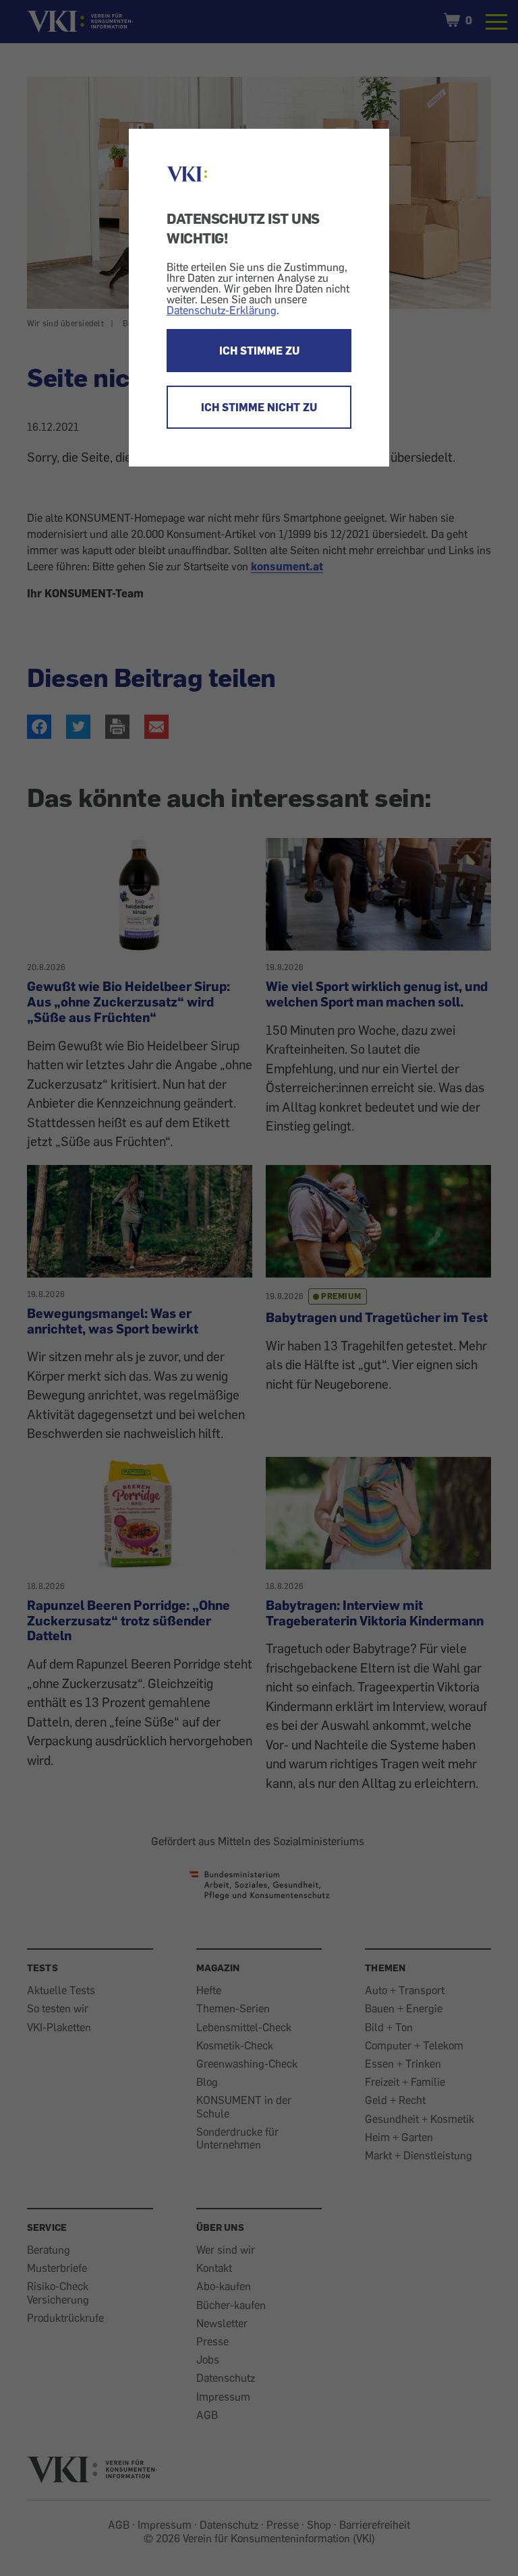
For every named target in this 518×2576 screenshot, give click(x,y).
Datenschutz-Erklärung (222, 310)
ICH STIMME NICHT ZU (259, 407)
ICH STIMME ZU (259, 351)
